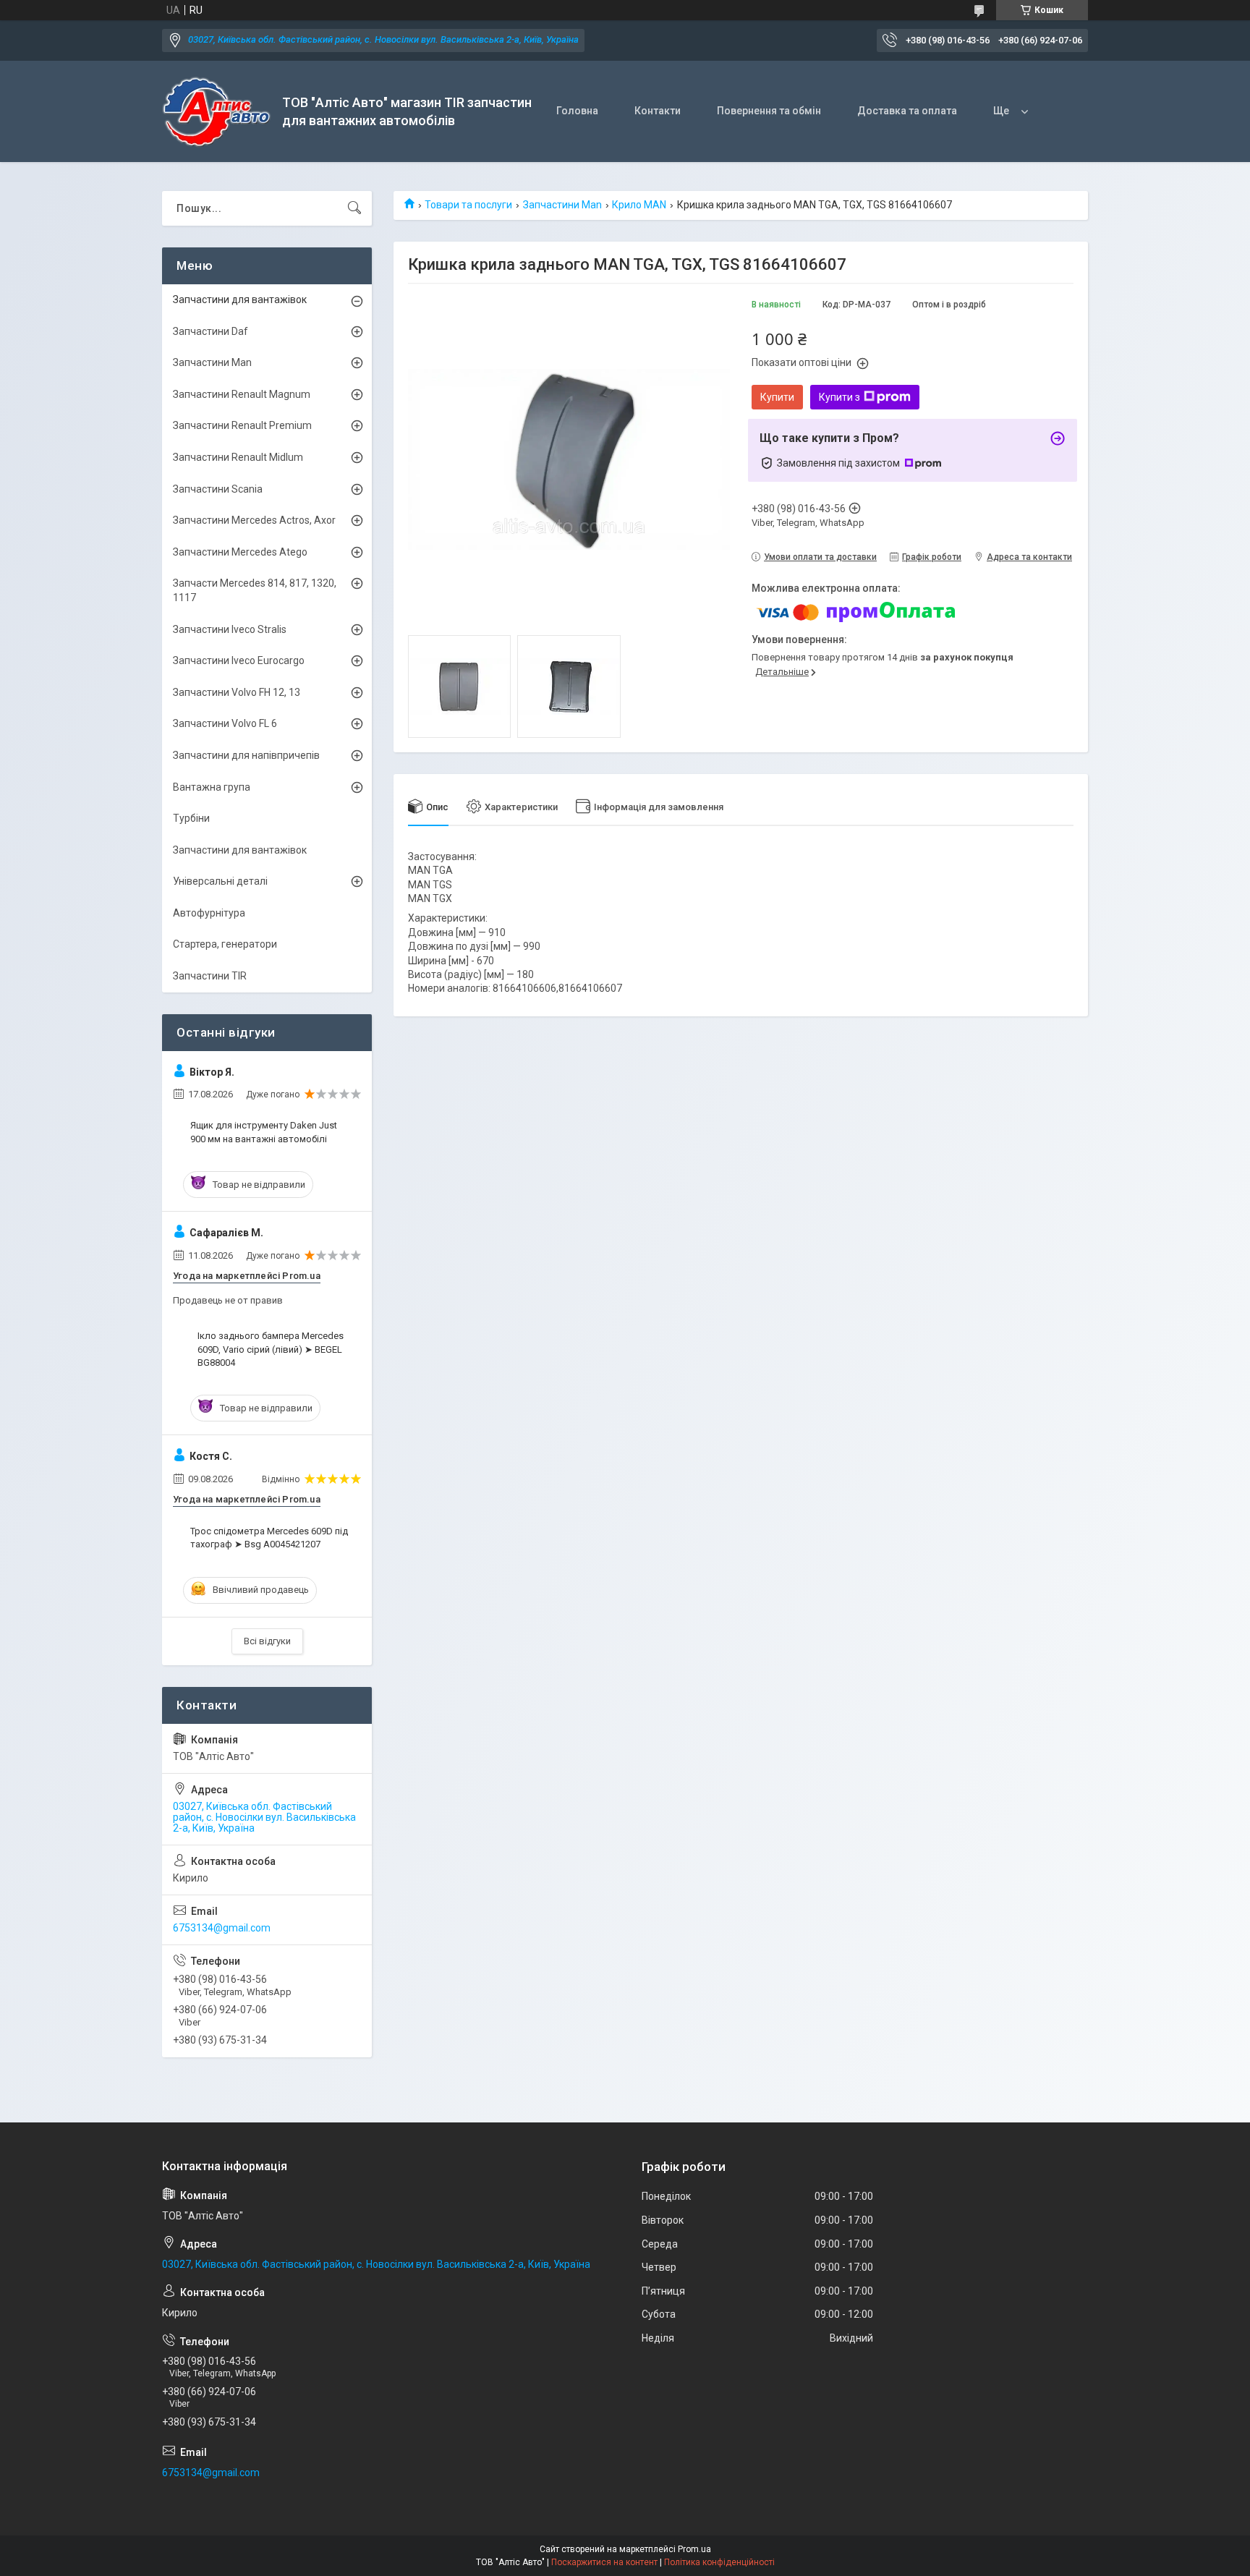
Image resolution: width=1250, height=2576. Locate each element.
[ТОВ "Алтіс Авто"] (217, 112)
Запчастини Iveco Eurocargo (239, 660)
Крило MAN (639, 205)
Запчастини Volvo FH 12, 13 (237, 692)
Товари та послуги (468, 205)
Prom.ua (694, 2549)
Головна (577, 111)
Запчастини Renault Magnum (242, 394)
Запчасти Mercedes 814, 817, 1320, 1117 (255, 590)
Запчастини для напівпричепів (246, 755)
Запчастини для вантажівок (240, 299)
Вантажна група (212, 787)
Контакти (658, 111)
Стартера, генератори (225, 944)
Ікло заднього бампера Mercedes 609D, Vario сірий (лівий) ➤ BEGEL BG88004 (271, 1349)
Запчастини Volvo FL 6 (225, 723)
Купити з (839, 397)
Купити (777, 397)
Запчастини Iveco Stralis (230, 629)
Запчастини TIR (210, 976)
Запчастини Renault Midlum (238, 457)
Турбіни (191, 818)
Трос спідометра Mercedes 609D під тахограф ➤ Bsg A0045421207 (269, 1538)
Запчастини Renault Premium (242, 425)
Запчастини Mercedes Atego (240, 552)
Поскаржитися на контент (604, 2562)
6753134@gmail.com (222, 1928)
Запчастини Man (562, 205)
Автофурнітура (209, 913)
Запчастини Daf (211, 331)
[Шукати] (354, 208)
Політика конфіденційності (719, 2562)
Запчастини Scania (218, 489)
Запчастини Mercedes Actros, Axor (254, 520)
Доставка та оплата (907, 111)
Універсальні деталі (220, 881)
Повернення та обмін (769, 111)
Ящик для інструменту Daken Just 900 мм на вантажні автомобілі (264, 1132)
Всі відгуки (267, 1641)
